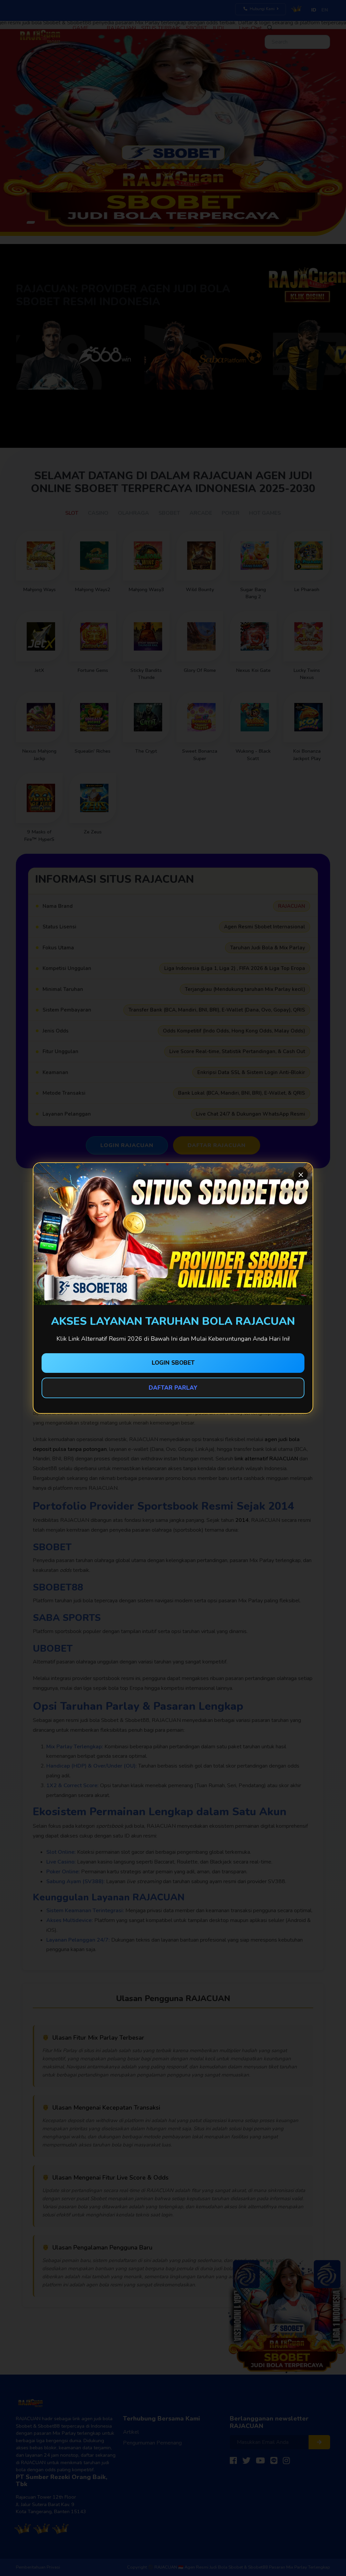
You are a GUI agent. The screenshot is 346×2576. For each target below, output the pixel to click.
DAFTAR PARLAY (173, 1388)
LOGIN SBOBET (173, 1363)
